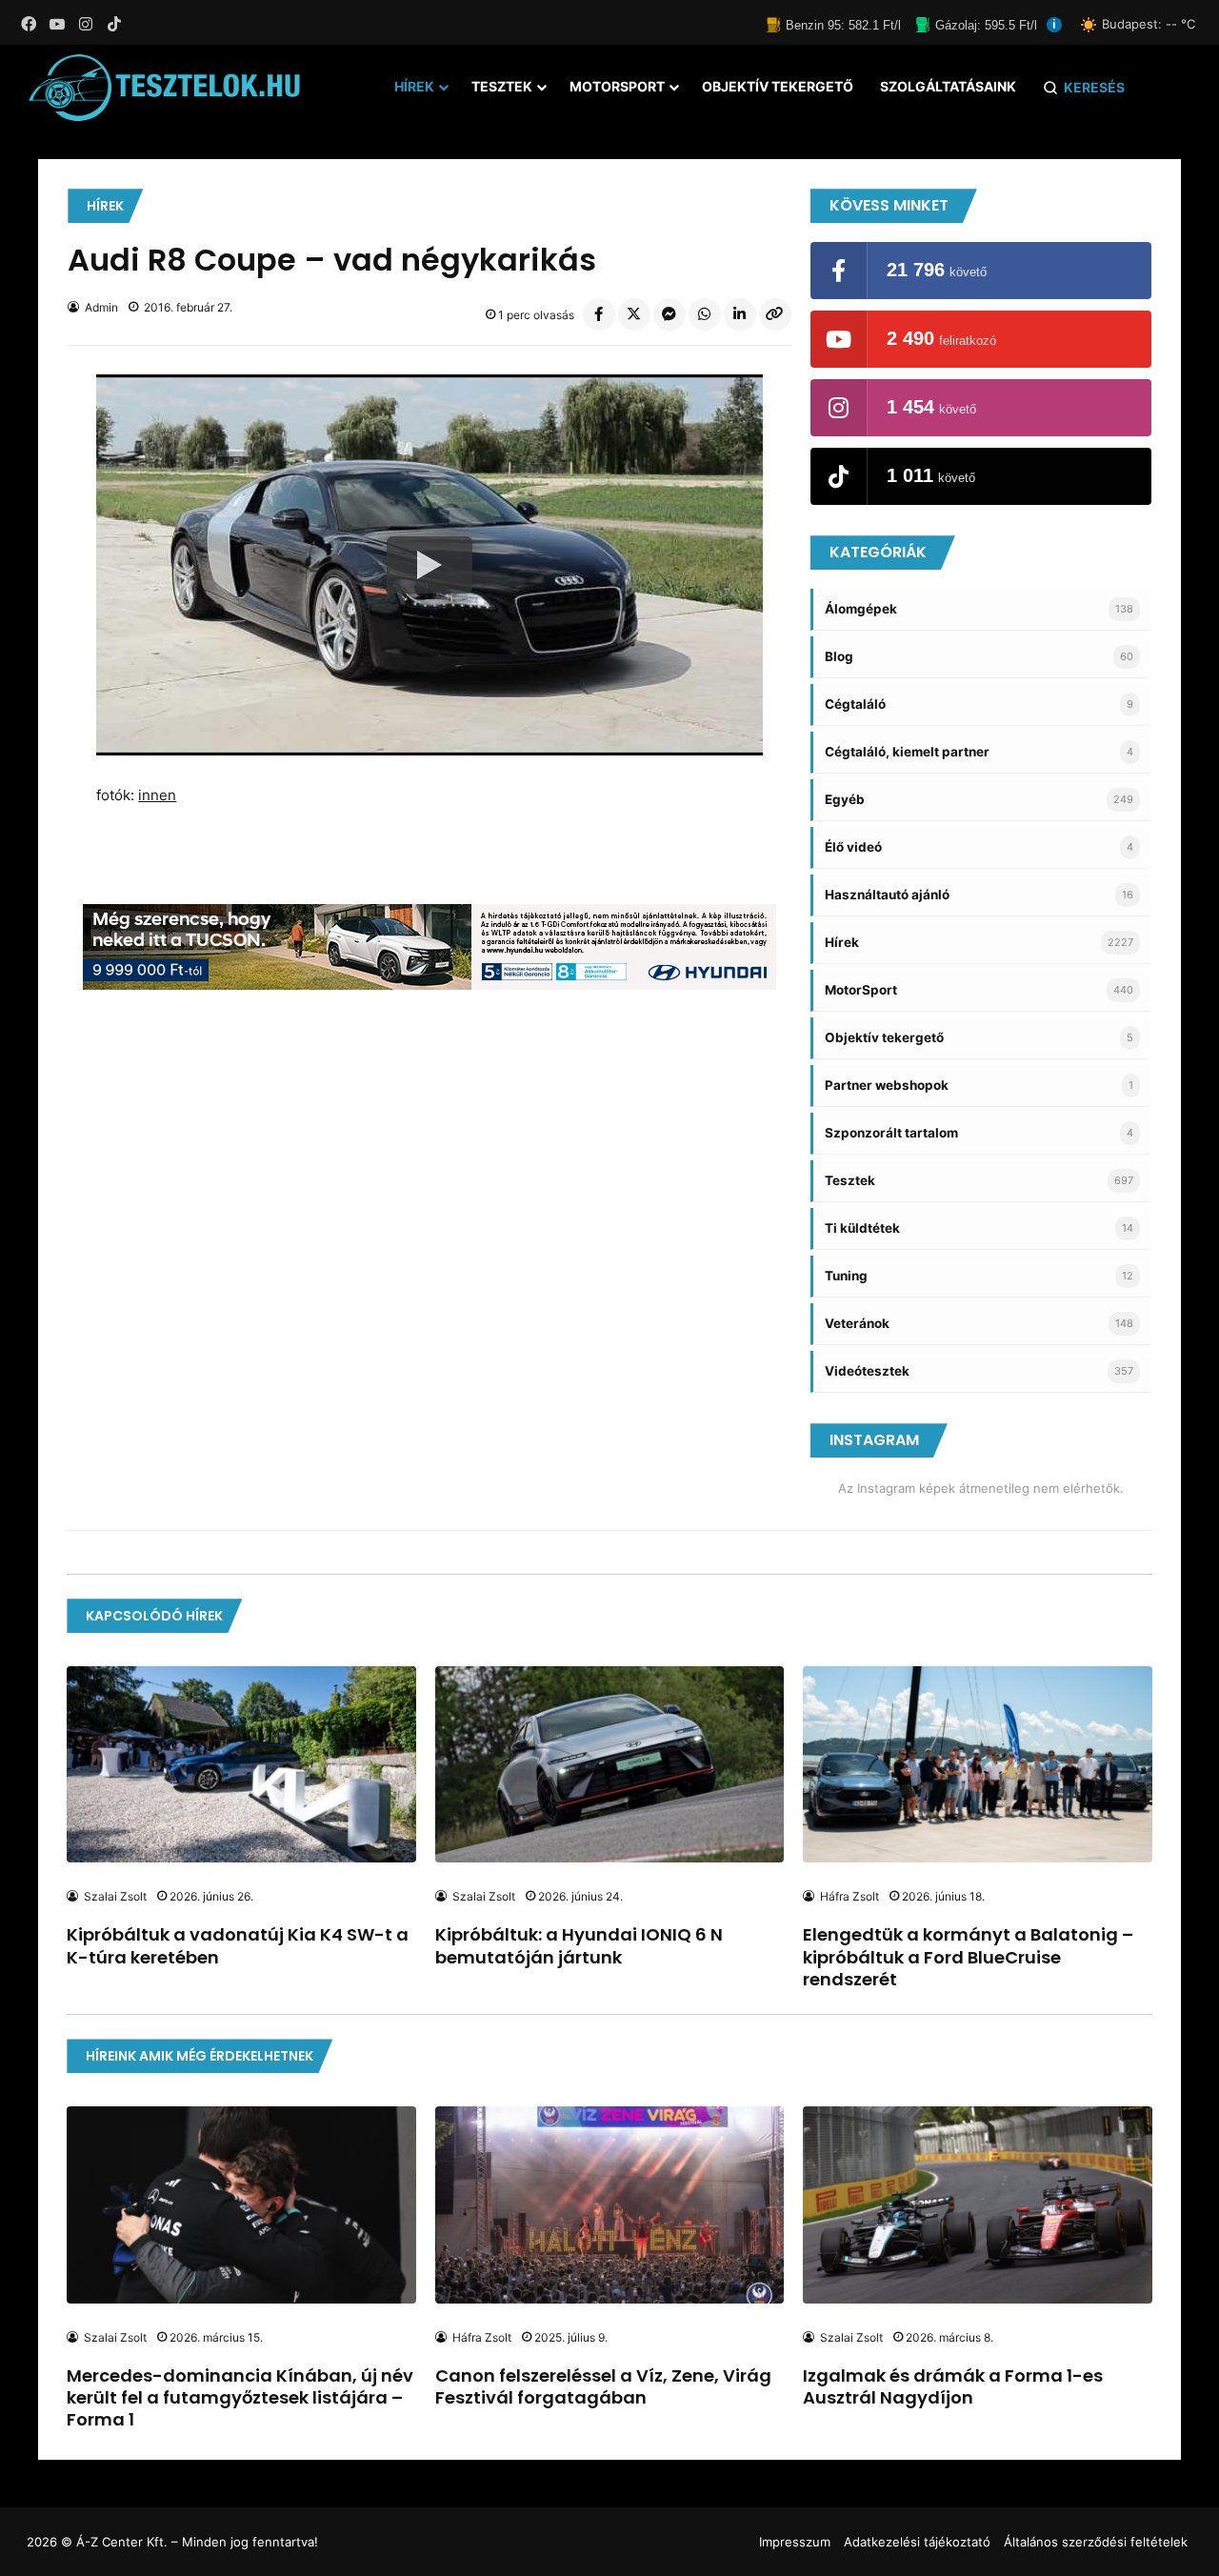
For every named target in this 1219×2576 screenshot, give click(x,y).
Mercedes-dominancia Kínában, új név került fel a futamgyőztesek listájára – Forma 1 (240, 2398)
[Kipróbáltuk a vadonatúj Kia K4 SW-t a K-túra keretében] (241, 1764)
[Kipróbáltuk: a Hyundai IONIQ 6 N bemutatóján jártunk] (609, 1764)
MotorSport (617, 86)
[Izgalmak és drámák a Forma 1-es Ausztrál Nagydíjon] (977, 2204)
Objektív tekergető (778, 86)
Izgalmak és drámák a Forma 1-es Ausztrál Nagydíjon (953, 2386)
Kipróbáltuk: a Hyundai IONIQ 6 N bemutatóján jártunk (579, 1945)
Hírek (414, 86)
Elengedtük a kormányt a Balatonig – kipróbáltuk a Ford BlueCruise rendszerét (968, 1957)
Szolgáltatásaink (948, 86)
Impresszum (795, 2542)
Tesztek (502, 86)
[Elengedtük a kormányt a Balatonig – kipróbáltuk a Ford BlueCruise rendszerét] (977, 1764)
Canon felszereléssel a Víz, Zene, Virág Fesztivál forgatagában (603, 2386)
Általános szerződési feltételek (1096, 2542)
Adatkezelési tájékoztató (917, 2542)
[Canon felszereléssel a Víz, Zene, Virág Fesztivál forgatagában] (609, 2204)
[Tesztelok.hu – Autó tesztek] (165, 88)
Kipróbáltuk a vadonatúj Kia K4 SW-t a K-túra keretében (238, 1945)
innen (157, 795)
